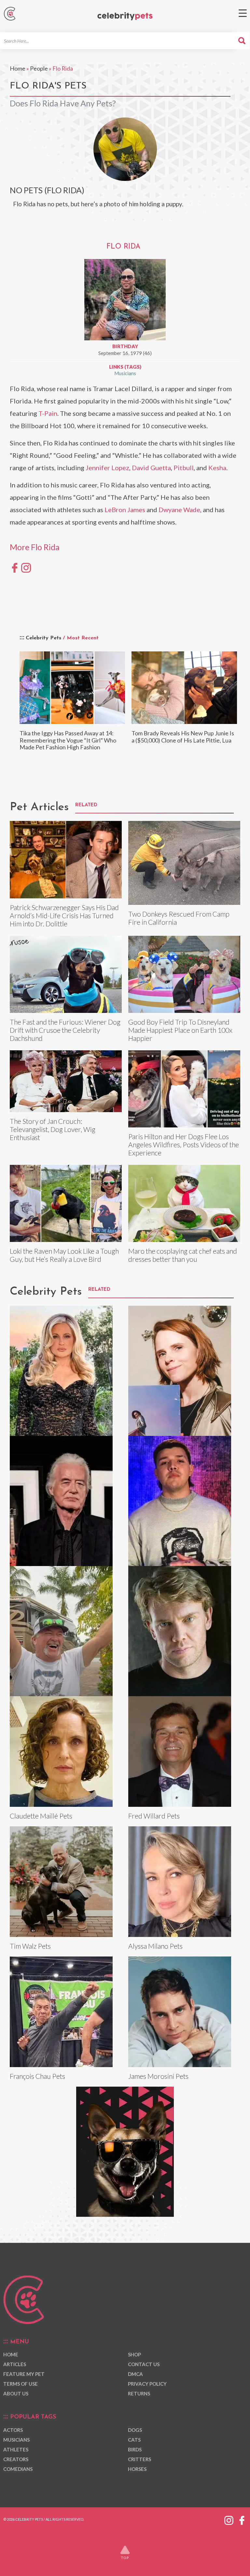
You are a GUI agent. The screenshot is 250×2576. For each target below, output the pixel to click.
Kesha (217, 468)
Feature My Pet (24, 2374)
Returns (139, 2393)
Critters (139, 2459)
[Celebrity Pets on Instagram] (229, 2519)
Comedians (18, 2469)
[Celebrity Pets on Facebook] (242, 2519)
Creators (16, 2459)
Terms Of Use (21, 2384)
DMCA (135, 2374)
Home (18, 68)
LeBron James (125, 510)
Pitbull (184, 468)
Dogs (135, 2430)
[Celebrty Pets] (125, 16)
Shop (134, 2354)
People (39, 68)
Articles (15, 2364)
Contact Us (144, 2364)
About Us (16, 2393)
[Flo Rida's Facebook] (15, 567)
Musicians (125, 373)
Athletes (16, 2449)
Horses (137, 2469)
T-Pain (48, 413)
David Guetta (151, 468)
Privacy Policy (147, 2384)
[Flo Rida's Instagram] (26, 567)
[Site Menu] (243, 13)
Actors (13, 2430)
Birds (135, 2449)
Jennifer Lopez (107, 468)
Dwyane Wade (179, 510)
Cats (134, 2440)
